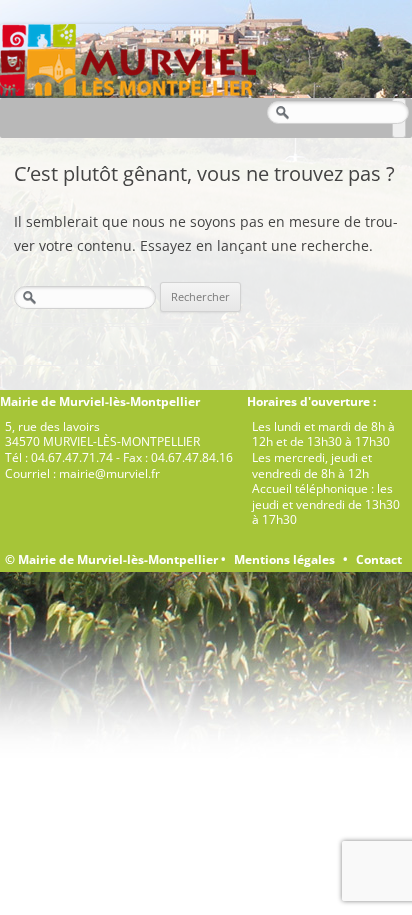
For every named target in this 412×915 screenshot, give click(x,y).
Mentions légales (284, 559)
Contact (379, 559)
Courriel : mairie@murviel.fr (82, 473)
